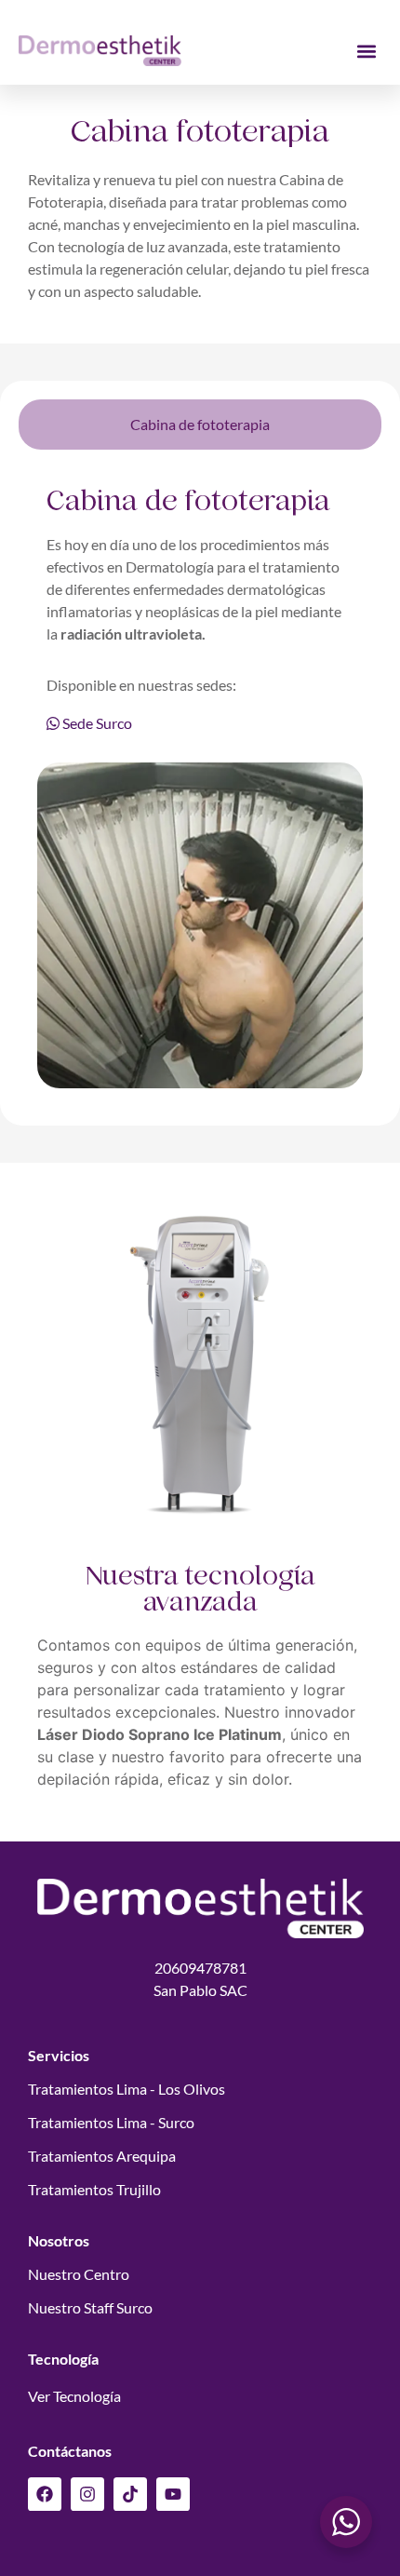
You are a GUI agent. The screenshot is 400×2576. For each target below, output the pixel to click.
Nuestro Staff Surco (90, 2307)
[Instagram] (87, 2494)
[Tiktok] (130, 2494)
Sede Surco (96, 723)
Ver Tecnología (74, 2396)
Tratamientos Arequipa (102, 2156)
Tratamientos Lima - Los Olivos (127, 2089)
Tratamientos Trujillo (94, 2189)
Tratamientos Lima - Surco (111, 2122)
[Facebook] (45, 2494)
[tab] (200, 425)
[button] (366, 51)
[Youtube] (173, 2494)
